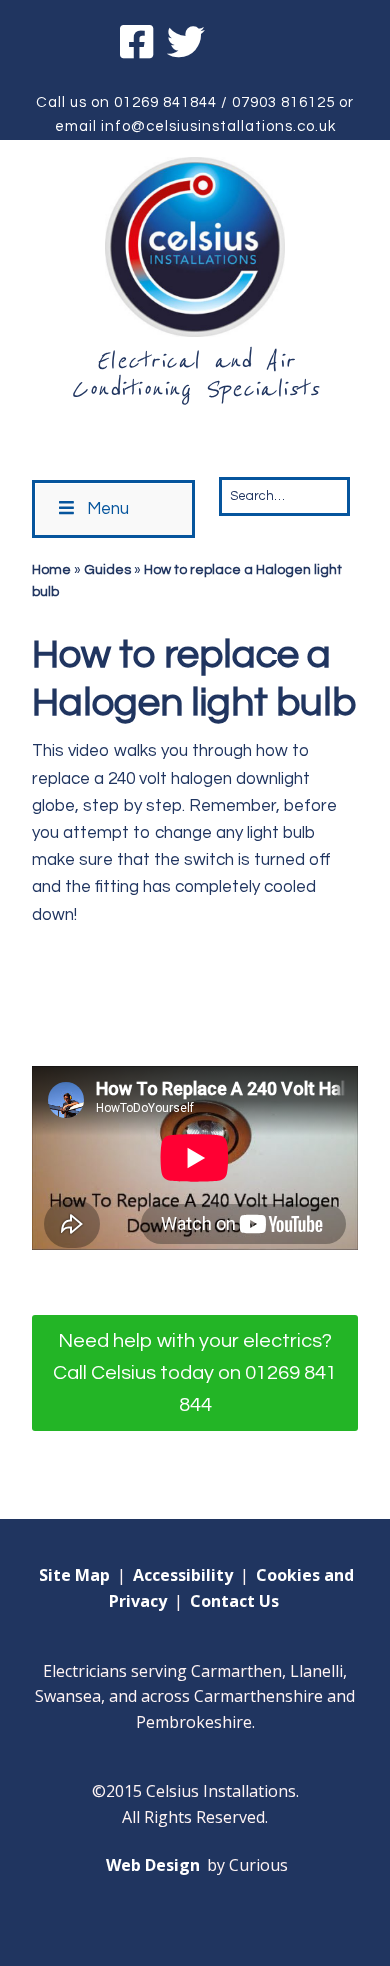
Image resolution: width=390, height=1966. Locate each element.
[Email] (243, 45)
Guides (107, 570)
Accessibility (183, 1575)
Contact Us (234, 1601)
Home (51, 570)
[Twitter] (186, 45)
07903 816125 (283, 102)
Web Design (153, 1865)
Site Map (74, 1575)
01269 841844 (165, 102)
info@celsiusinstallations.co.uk (218, 126)
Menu (108, 509)
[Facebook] (139, 45)
